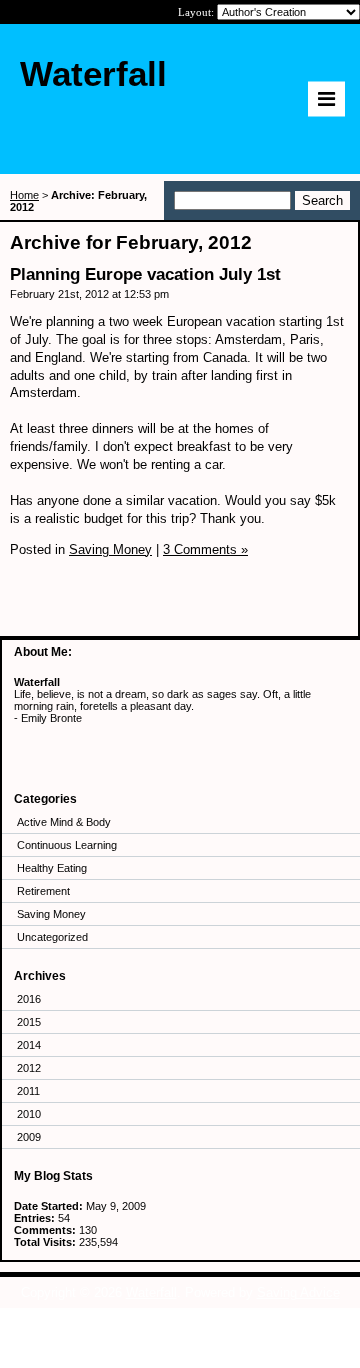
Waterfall (151, 1292)
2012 (29, 1068)
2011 (28, 1091)
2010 (29, 1114)
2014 (29, 1045)
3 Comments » (205, 549)
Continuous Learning (67, 845)
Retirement (43, 891)
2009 (29, 1137)
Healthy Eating (52, 868)
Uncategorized (52, 937)
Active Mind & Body (64, 822)
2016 (29, 999)
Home (24, 195)
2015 (29, 1022)
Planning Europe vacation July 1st (145, 274)
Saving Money (51, 914)
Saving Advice (298, 1292)
